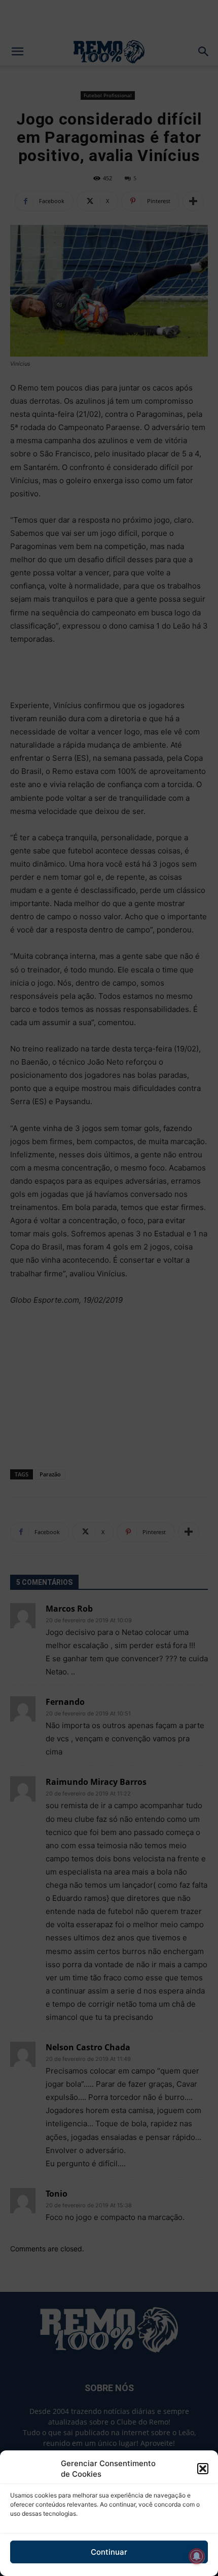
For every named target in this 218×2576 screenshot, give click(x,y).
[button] (203, 2469)
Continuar (109, 2552)
